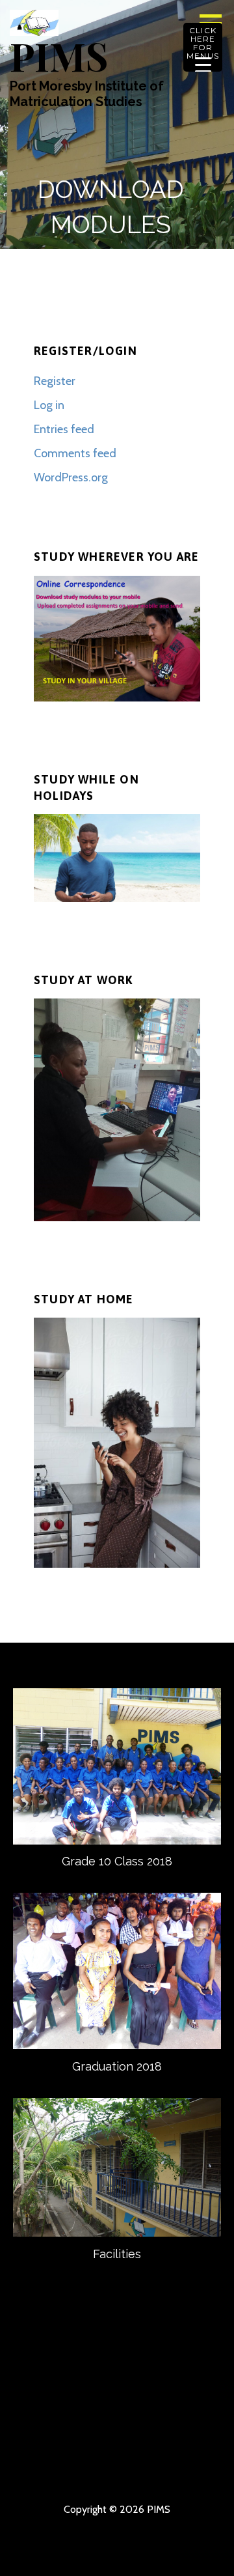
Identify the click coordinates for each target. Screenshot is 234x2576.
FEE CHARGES (187, 2408)
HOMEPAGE (47, 2387)
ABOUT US (94, 2387)
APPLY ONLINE (140, 2408)
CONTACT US (140, 2387)
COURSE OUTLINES (94, 2408)
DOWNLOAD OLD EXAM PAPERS (140, 2450)
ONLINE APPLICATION (187, 2450)
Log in (49, 405)
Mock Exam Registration (187, 2470)
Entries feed (64, 429)
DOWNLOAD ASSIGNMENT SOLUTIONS (94, 2450)
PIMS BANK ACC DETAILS (47, 2429)
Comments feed (75, 453)
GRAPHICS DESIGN (47, 2450)
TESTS (94, 2470)
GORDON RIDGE (140, 2470)
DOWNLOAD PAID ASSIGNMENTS (47, 2470)
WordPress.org (71, 477)
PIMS (58, 55)
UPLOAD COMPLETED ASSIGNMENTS (187, 2429)
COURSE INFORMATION (47, 2408)
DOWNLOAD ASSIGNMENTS (140, 2429)
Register (55, 381)
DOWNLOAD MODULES (94, 2429)
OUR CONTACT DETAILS (187, 2387)
